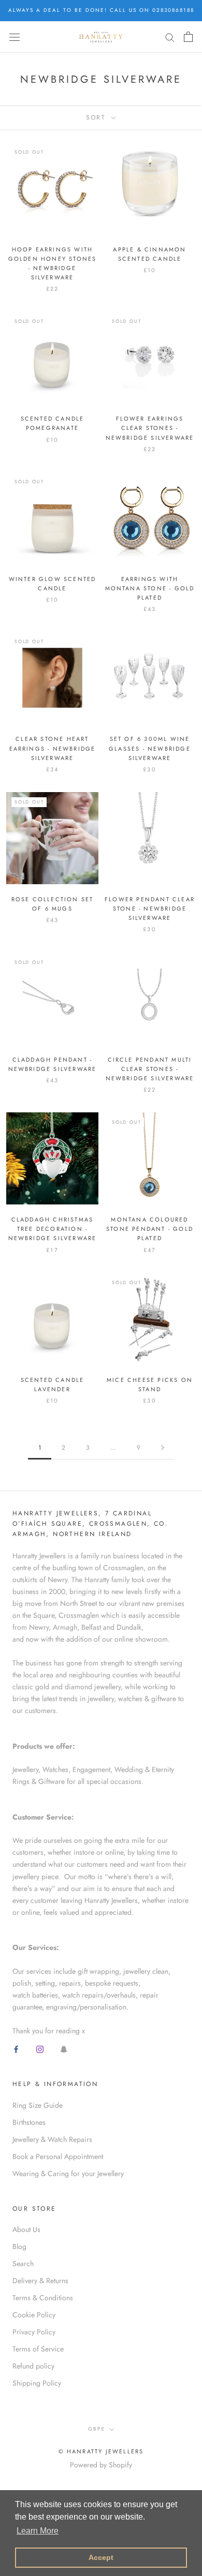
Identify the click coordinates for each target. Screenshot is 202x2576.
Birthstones (29, 2122)
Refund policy (33, 2366)
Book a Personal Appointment (58, 2156)
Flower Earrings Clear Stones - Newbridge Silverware (150, 428)
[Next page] (163, 1448)
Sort (98, 117)
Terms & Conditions (43, 2298)
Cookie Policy (34, 2315)
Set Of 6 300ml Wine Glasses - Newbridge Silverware (150, 748)
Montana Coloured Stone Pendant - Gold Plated (150, 1229)
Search (23, 2264)
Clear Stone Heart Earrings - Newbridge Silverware (53, 748)
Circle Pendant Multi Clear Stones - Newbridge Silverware (150, 1069)
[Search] (170, 37)
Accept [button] (101, 2557)
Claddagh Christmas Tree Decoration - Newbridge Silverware (53, 1229)
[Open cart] (188, 37)
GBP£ (97, 2429)
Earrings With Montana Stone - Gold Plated (150, 588)
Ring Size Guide (38, 2105)
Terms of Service (38, 2349)
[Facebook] (16, 2049)
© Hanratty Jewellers (101, 2451)
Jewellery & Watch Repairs (52, 2139)
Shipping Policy (37, 2383)
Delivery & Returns (40, 2281)
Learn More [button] (38, 2531)
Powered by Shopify (101, 2465)
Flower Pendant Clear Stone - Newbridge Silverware (150, 909)
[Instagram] (40, 2049)
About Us (26, 2229)
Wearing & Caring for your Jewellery (68, 2173)
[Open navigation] (15, 37)
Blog (19, 2246)
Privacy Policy (34, 2332)
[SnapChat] (64, 2049)
